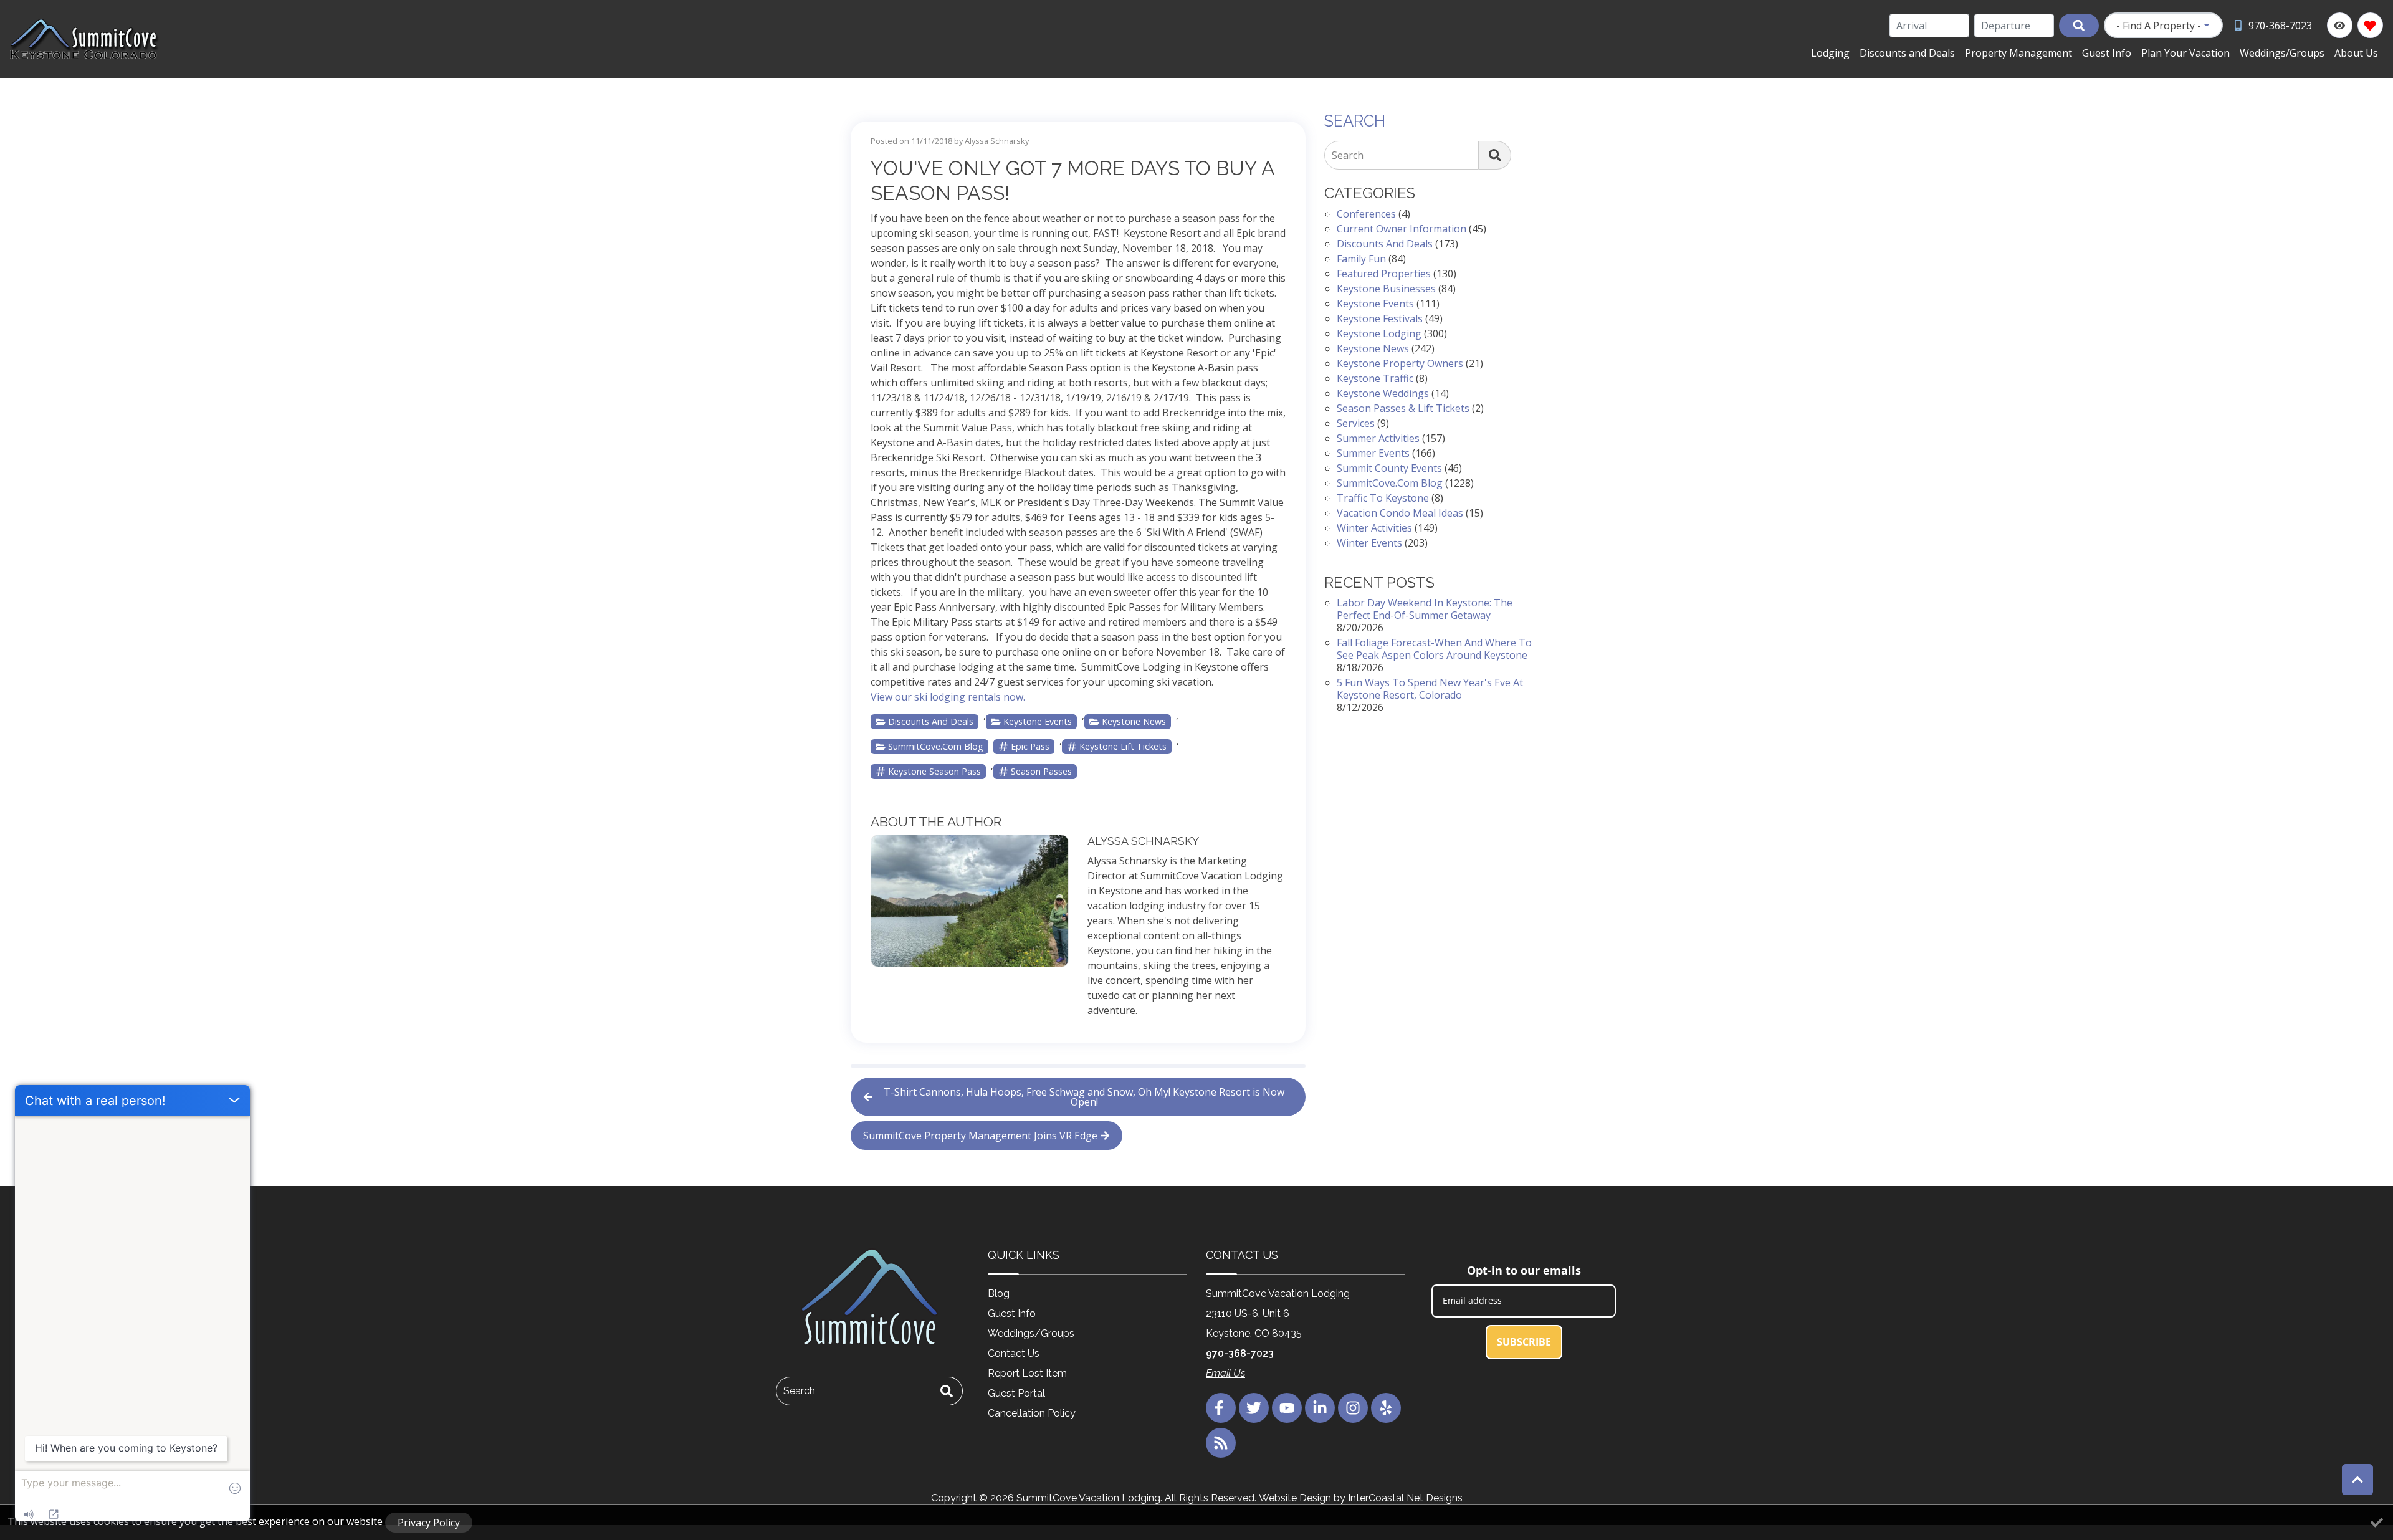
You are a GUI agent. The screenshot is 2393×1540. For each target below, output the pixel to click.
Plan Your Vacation (2185, 53)
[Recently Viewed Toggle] (2340, 25)
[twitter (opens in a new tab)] (1254, 1408)
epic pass (1030, 746)
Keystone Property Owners (1400, 363)
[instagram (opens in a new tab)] (1353, 1408)
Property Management (2018, 53)
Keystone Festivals (1380, 318)
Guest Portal (1016, 1393)
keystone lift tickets (1123, 746)
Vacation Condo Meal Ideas (1400, 513)
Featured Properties (1384, 274)
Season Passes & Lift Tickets (1403, 408)
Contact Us (1014, 1353)
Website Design (1295, 1498)
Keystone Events (1038, 721)
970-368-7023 (1240, 1353)
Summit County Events (1389, 468)
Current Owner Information (1402, 229)
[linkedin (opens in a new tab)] (1320, 1408)
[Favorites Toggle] (2370, 25)
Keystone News (1134, 721)
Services (1356, 423)
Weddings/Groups (2282, 53)
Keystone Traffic (1375, 378)
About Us (2356, 53)
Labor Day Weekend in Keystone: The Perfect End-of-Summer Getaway (1425, 609)
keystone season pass (934, 771)
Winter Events (1369, 543)
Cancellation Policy (1032, 1413)
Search (1348, 155)
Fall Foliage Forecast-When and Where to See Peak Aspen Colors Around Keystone (1434, 649)
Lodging (1830, 53)
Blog (999, 1294)
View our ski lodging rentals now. (948, 697)
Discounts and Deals (1907, 53)
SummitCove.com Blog (936, 746)
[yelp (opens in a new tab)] (1386, 1408)
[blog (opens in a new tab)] (1221, 1443)
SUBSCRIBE (1524, 1342)
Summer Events (1373, 453)
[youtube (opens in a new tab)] (1287, 1408)
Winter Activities (1374, 528)
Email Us (1225, 1373)
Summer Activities (1378, 438)
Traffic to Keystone (1383, 498)
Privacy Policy (429, 1523)
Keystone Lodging (1379, 333)
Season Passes (1041, 771)
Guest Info (2107, 53)
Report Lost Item (1027, 1373)
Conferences (1366, 214)
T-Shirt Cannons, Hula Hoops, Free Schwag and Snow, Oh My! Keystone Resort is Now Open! (1084, 1097)
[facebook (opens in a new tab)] (1221, 1408)
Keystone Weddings (1383, 393)
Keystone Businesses (1386, 289)
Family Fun (1361, 259)
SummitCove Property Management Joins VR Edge (980, 1136)
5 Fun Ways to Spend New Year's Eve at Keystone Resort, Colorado (1430, 689)
